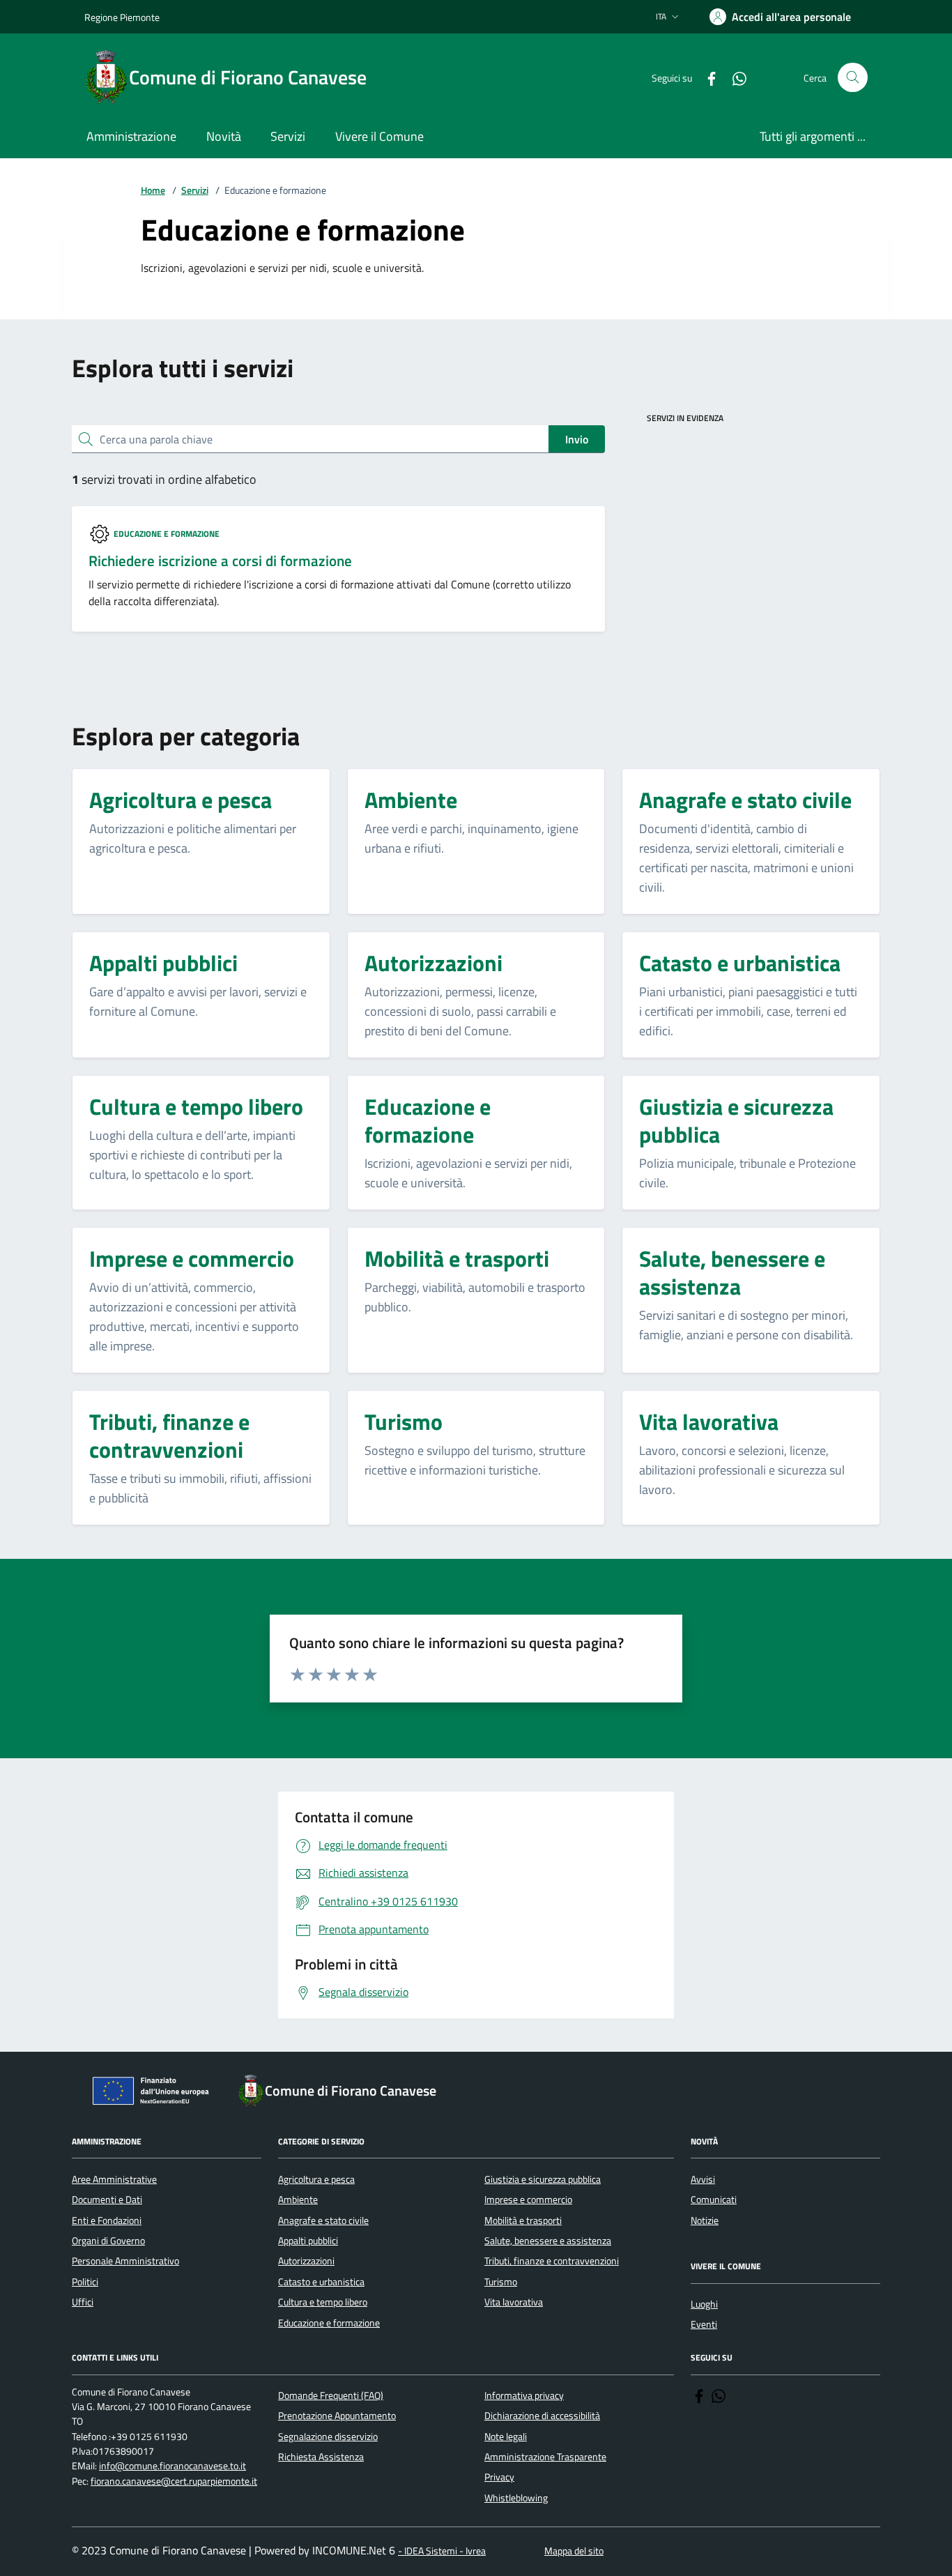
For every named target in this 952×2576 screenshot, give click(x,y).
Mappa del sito (574, 2551)
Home (153, 191)
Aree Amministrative (114, 2179)
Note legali (506, 2437)
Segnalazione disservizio (328, 2437)
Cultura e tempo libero (323, 2302)
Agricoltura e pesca (316, 2179)
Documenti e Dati (107, 2200)
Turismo (501, 2282)
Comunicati (714, 2200)
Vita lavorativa (514, 2302)
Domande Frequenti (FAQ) (331, 2395)
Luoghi (704, 2304)
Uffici (83, 2302)
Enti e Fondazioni (107, 2220)
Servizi (195, 191)
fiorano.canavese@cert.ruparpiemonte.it (174, 2482)
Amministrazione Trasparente (545, 2457)
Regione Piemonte (122, 17)
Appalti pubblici (308, 2241)
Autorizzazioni (306, 2261)
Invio (577, 439)
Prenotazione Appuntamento (337, 2416)
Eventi (704, 2324)
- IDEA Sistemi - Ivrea (442, 2551)
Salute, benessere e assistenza (548, 2241)
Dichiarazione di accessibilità (542, 2416)
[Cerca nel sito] (853, 78)
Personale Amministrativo (125, 2261)
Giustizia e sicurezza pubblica (543, 2179)
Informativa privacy (524, 2395)
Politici (85, 2282)
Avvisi (703, 2179)
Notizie (705, 2220)
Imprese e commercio (528, 2200)
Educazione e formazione (167, 534)
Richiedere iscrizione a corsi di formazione (220, 561)
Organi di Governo (108, 2241)
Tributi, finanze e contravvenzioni (552, 2261)
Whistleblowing (516, 2498)
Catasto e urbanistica (321, 2282)
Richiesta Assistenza (321, 2457)
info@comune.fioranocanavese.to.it (172, 2466)
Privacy (499, 2477)
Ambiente (298, 2200)
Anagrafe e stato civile (323, 2220)
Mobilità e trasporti (523, 2220)
